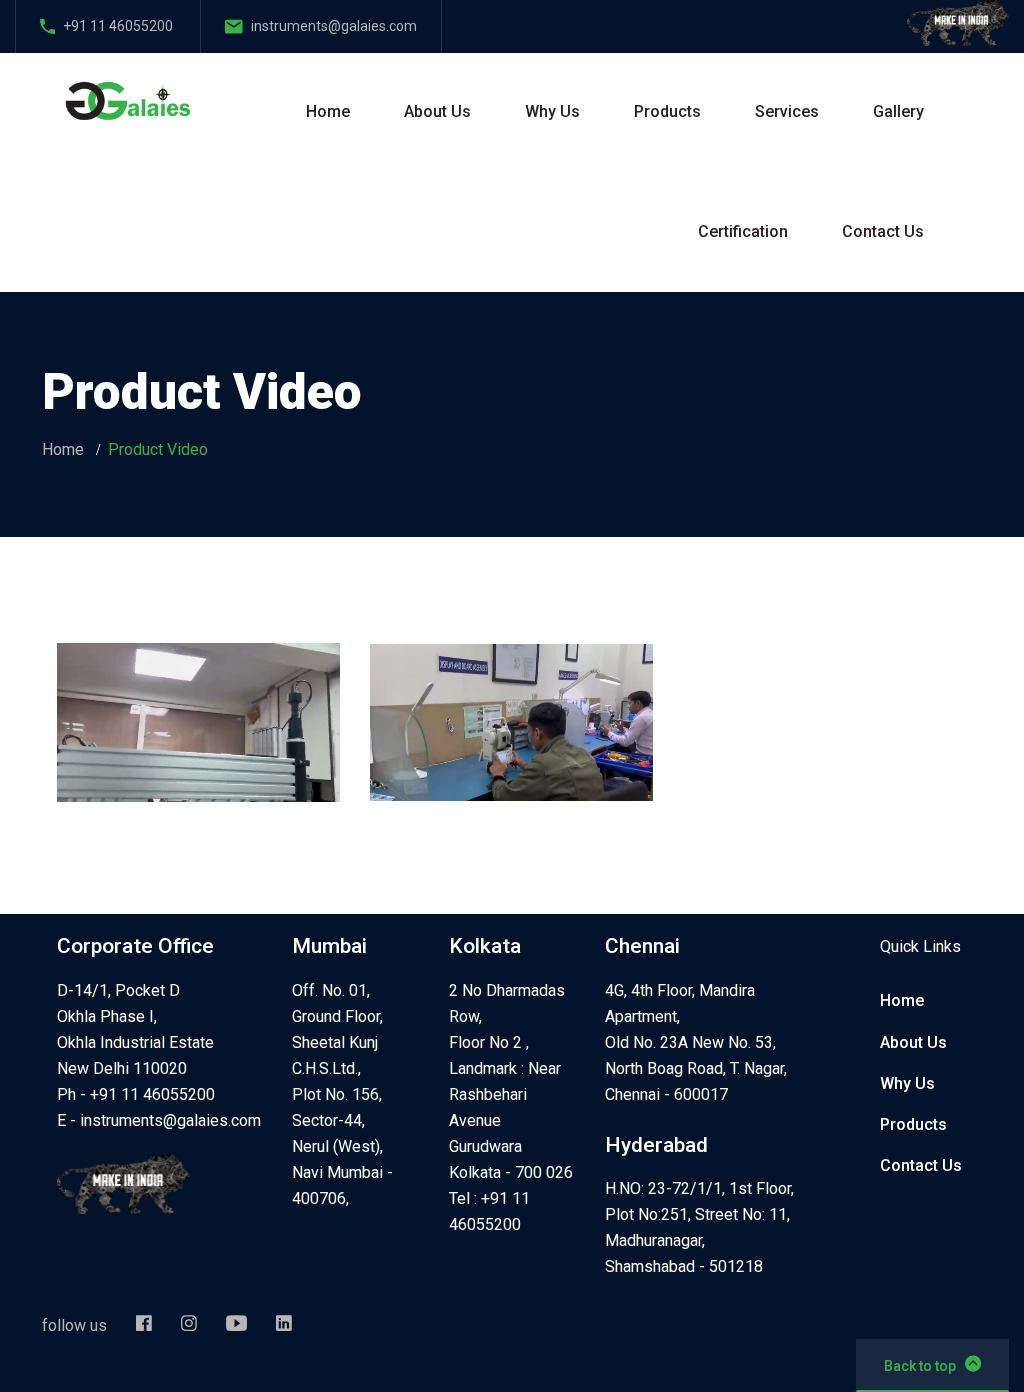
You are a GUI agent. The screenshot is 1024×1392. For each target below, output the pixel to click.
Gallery (898, 111)
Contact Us (883, 231)
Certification (743, 231)
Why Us (552, 111)
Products (667, 111)
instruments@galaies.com (170, 1120)
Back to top (920, 1366)
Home (328, 111)
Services (787, 111)
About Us (437, 111)
